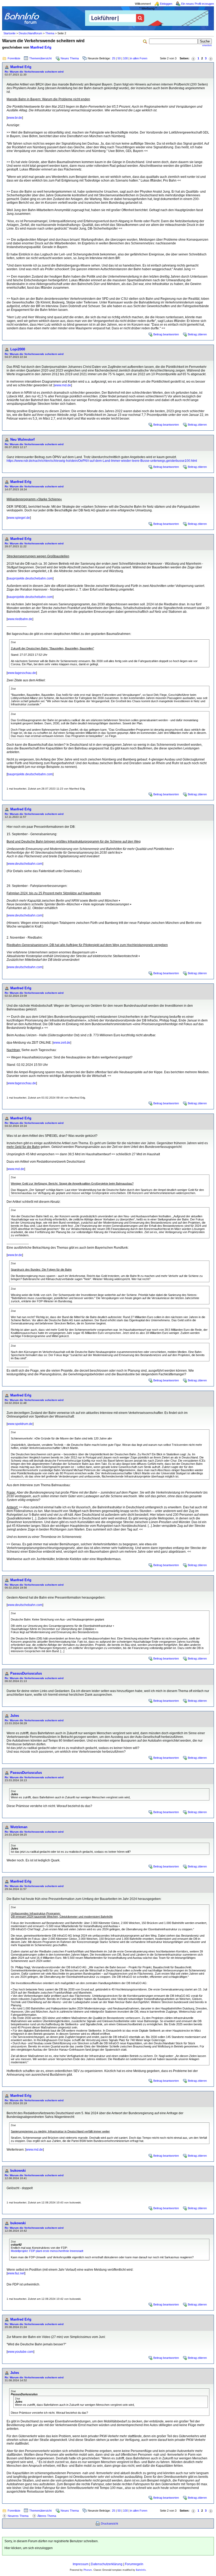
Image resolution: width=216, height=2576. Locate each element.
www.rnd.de (63, 385)
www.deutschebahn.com (25, 864)
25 (114, 58)
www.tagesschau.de (22, 673)
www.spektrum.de (20, 1424)
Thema (50, 33)
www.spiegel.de (19, 518)
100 (125, 58)
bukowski (18, 2171)
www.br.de (15, 118)
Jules (15, 1716)
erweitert (207, 45)
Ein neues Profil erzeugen (198, 4)
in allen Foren (139, 58)
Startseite (9, 33)
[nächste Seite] (211, 58)
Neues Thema (70, 58)
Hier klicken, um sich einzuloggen (29, 2548)
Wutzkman (19, 1827)
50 (119, 58)
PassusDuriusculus (26, 1673)
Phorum (88, 2570)
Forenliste (14, 58)
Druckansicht (109, 2523)
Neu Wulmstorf (22, 439)
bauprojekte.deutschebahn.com (30, 578)
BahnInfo (141, 2570)
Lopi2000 (18, 349)
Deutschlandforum (30, 33)
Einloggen (166, 4)
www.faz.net (16, 2273)
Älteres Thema (47, 2516)
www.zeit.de (62, 1043)
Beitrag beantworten (166, 334)
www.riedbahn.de (20, 619)
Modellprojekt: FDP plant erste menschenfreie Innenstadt (47, 2251)
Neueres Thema (18, 2516)
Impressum (81, 2564)
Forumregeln (134, 2564)
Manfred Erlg (41, 47)
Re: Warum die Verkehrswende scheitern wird (34, 72)
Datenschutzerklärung (107, 2564)
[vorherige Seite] (193, 58)
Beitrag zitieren (197, 334)
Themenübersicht (40, 58)
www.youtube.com (20, 2352)
